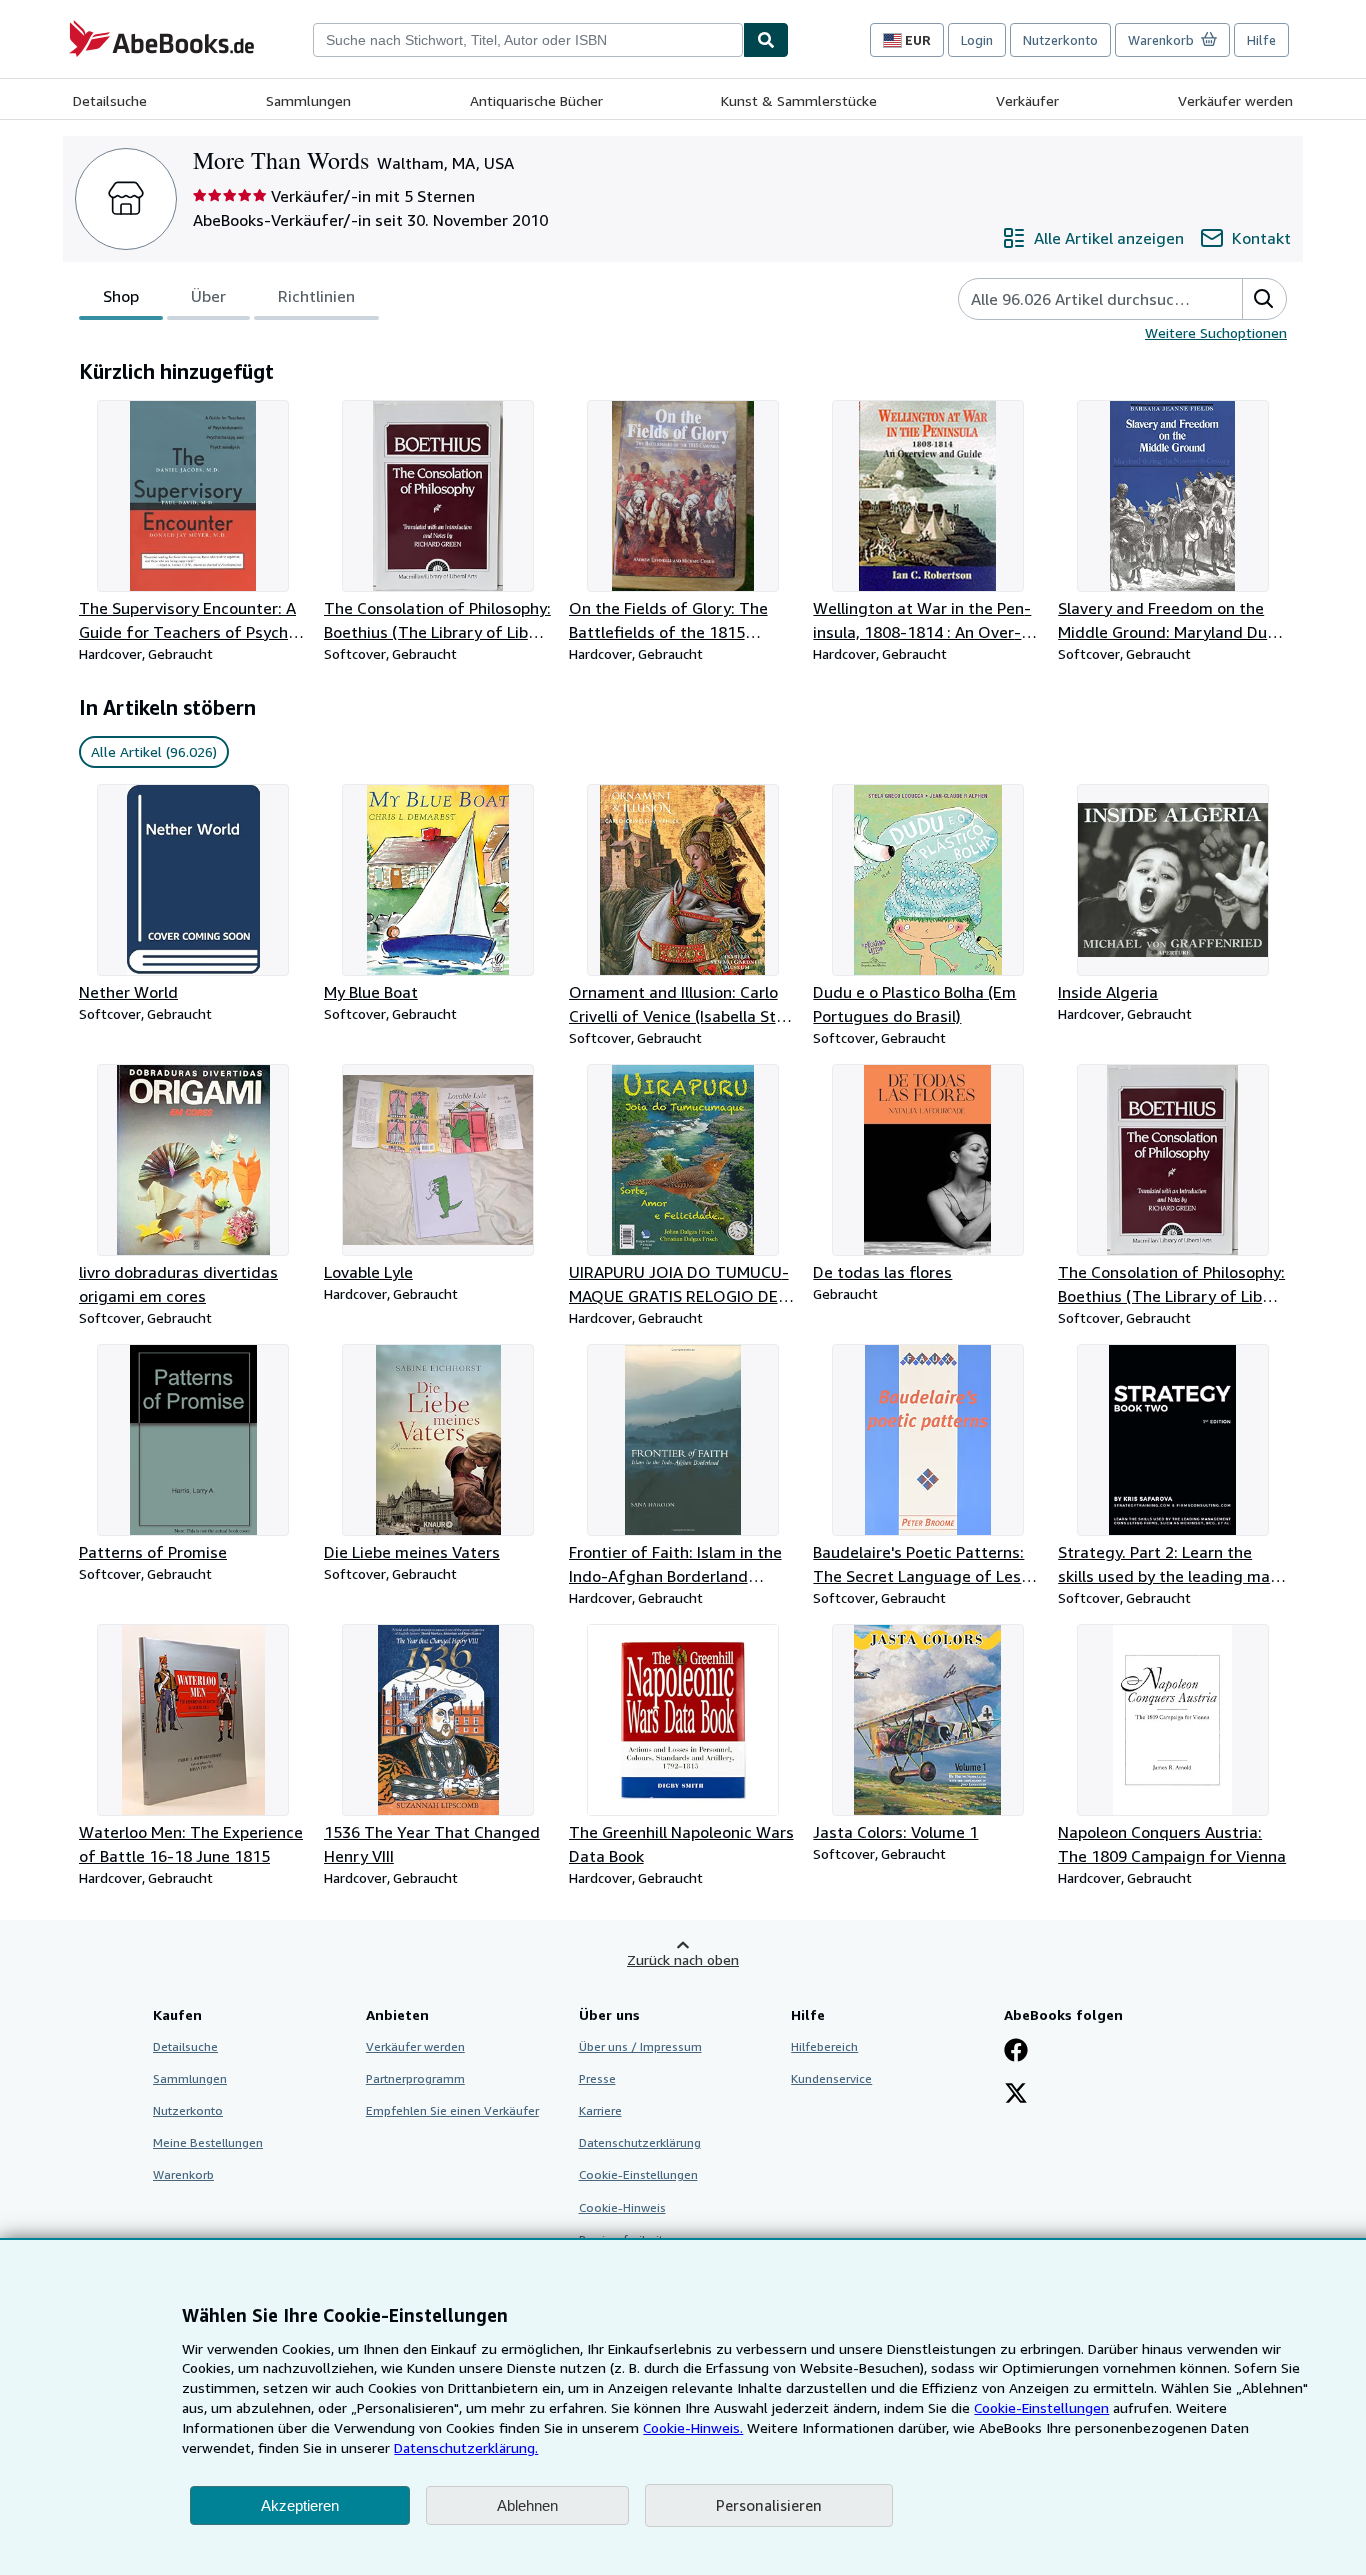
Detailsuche (110, 100)
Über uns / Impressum (640, 2046)
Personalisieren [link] (769, 2505)
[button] (1264, 299)
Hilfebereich (824, 2046)
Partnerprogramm (415, 2078)
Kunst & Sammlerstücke (799, 100)
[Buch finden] (766, 40)
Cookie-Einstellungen (1041, 2407)
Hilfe (1261, 40)
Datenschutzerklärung (640, 2142)
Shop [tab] (121, 296)
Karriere (600, 2110)
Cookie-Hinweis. (693, 2427)
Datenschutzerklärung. (466, 2447)
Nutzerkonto (1060, 40)
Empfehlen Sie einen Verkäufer (452, 2110)
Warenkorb (183, 2174)
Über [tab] (208, 296)
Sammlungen (308, 100)
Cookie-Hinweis (622, 2207)
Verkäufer (1027, 100)
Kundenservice (831, 2078)
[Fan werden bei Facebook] (1016, 2052)
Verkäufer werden (1235, 100)
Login (977, 40)
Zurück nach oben (683, 1959)
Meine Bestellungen (208, 2142)
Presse (597, 2078)
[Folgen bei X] (1016, 2095)
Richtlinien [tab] (316, 296)
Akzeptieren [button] (300, 2505)
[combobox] (528, 40)
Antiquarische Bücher (536, 100)
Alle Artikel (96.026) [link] (154, 751)
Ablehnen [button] (527, 2505)
